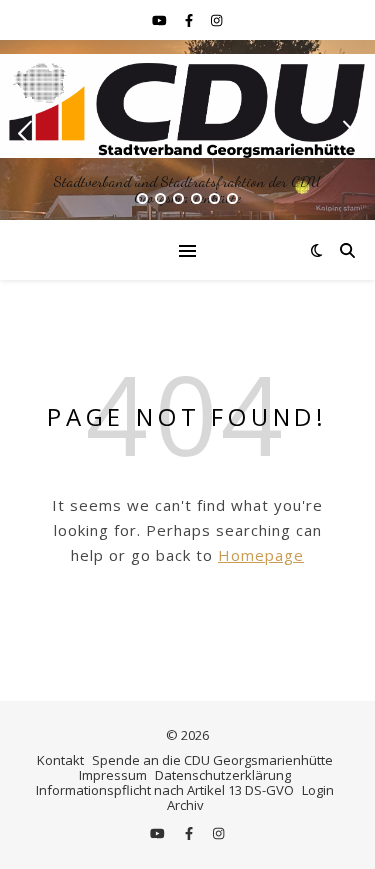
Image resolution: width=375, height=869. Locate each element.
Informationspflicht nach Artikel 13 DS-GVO (165, 790)
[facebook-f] (190, 20)
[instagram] (216, 20)
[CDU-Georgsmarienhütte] (187, 105)
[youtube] (161, 20)
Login (318, 790)
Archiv (185, 805)
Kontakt (60, 760)
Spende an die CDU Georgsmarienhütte (212, 760)
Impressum (113, 775)
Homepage (261, 555)
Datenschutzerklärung (223, 775)
